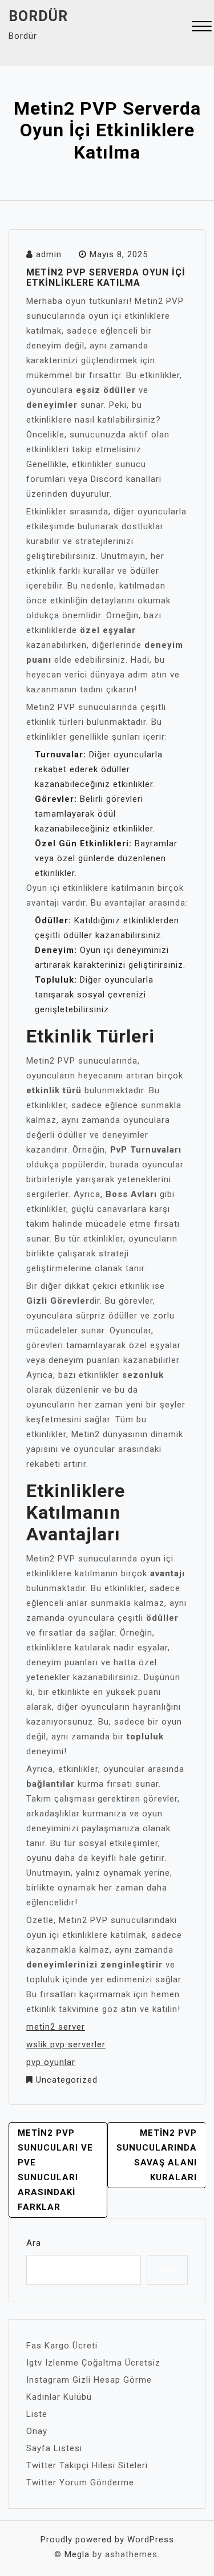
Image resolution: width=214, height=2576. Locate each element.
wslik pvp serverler (66, 2044)
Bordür (38, 16)
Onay (37, 2431)
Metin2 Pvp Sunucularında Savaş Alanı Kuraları (157, 2155)
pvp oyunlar (51, 2062)
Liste (37, 2414)
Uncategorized (67, 2080)
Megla (77, 2554)
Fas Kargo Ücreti (62, 2346)
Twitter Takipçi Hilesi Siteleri (87, 2465)
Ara (34, 2243)
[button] (202, 28)
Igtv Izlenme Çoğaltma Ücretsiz (93, 2363)
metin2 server (56, 2027)
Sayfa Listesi (54, 2448)
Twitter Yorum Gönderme (80, 2482)
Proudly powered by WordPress (107, 2540)
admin (49, 254)
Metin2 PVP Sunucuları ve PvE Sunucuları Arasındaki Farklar (55, 2170)
